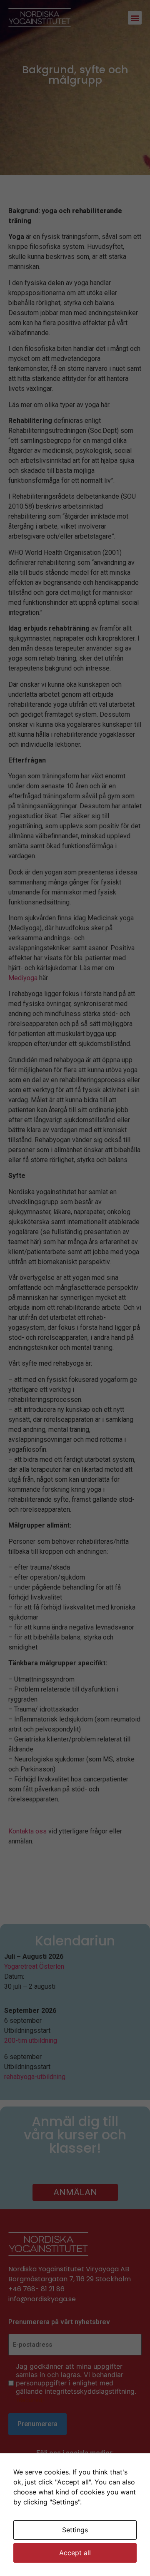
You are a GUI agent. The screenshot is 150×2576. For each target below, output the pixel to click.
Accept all (75, 2553)
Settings (75, 2530)
